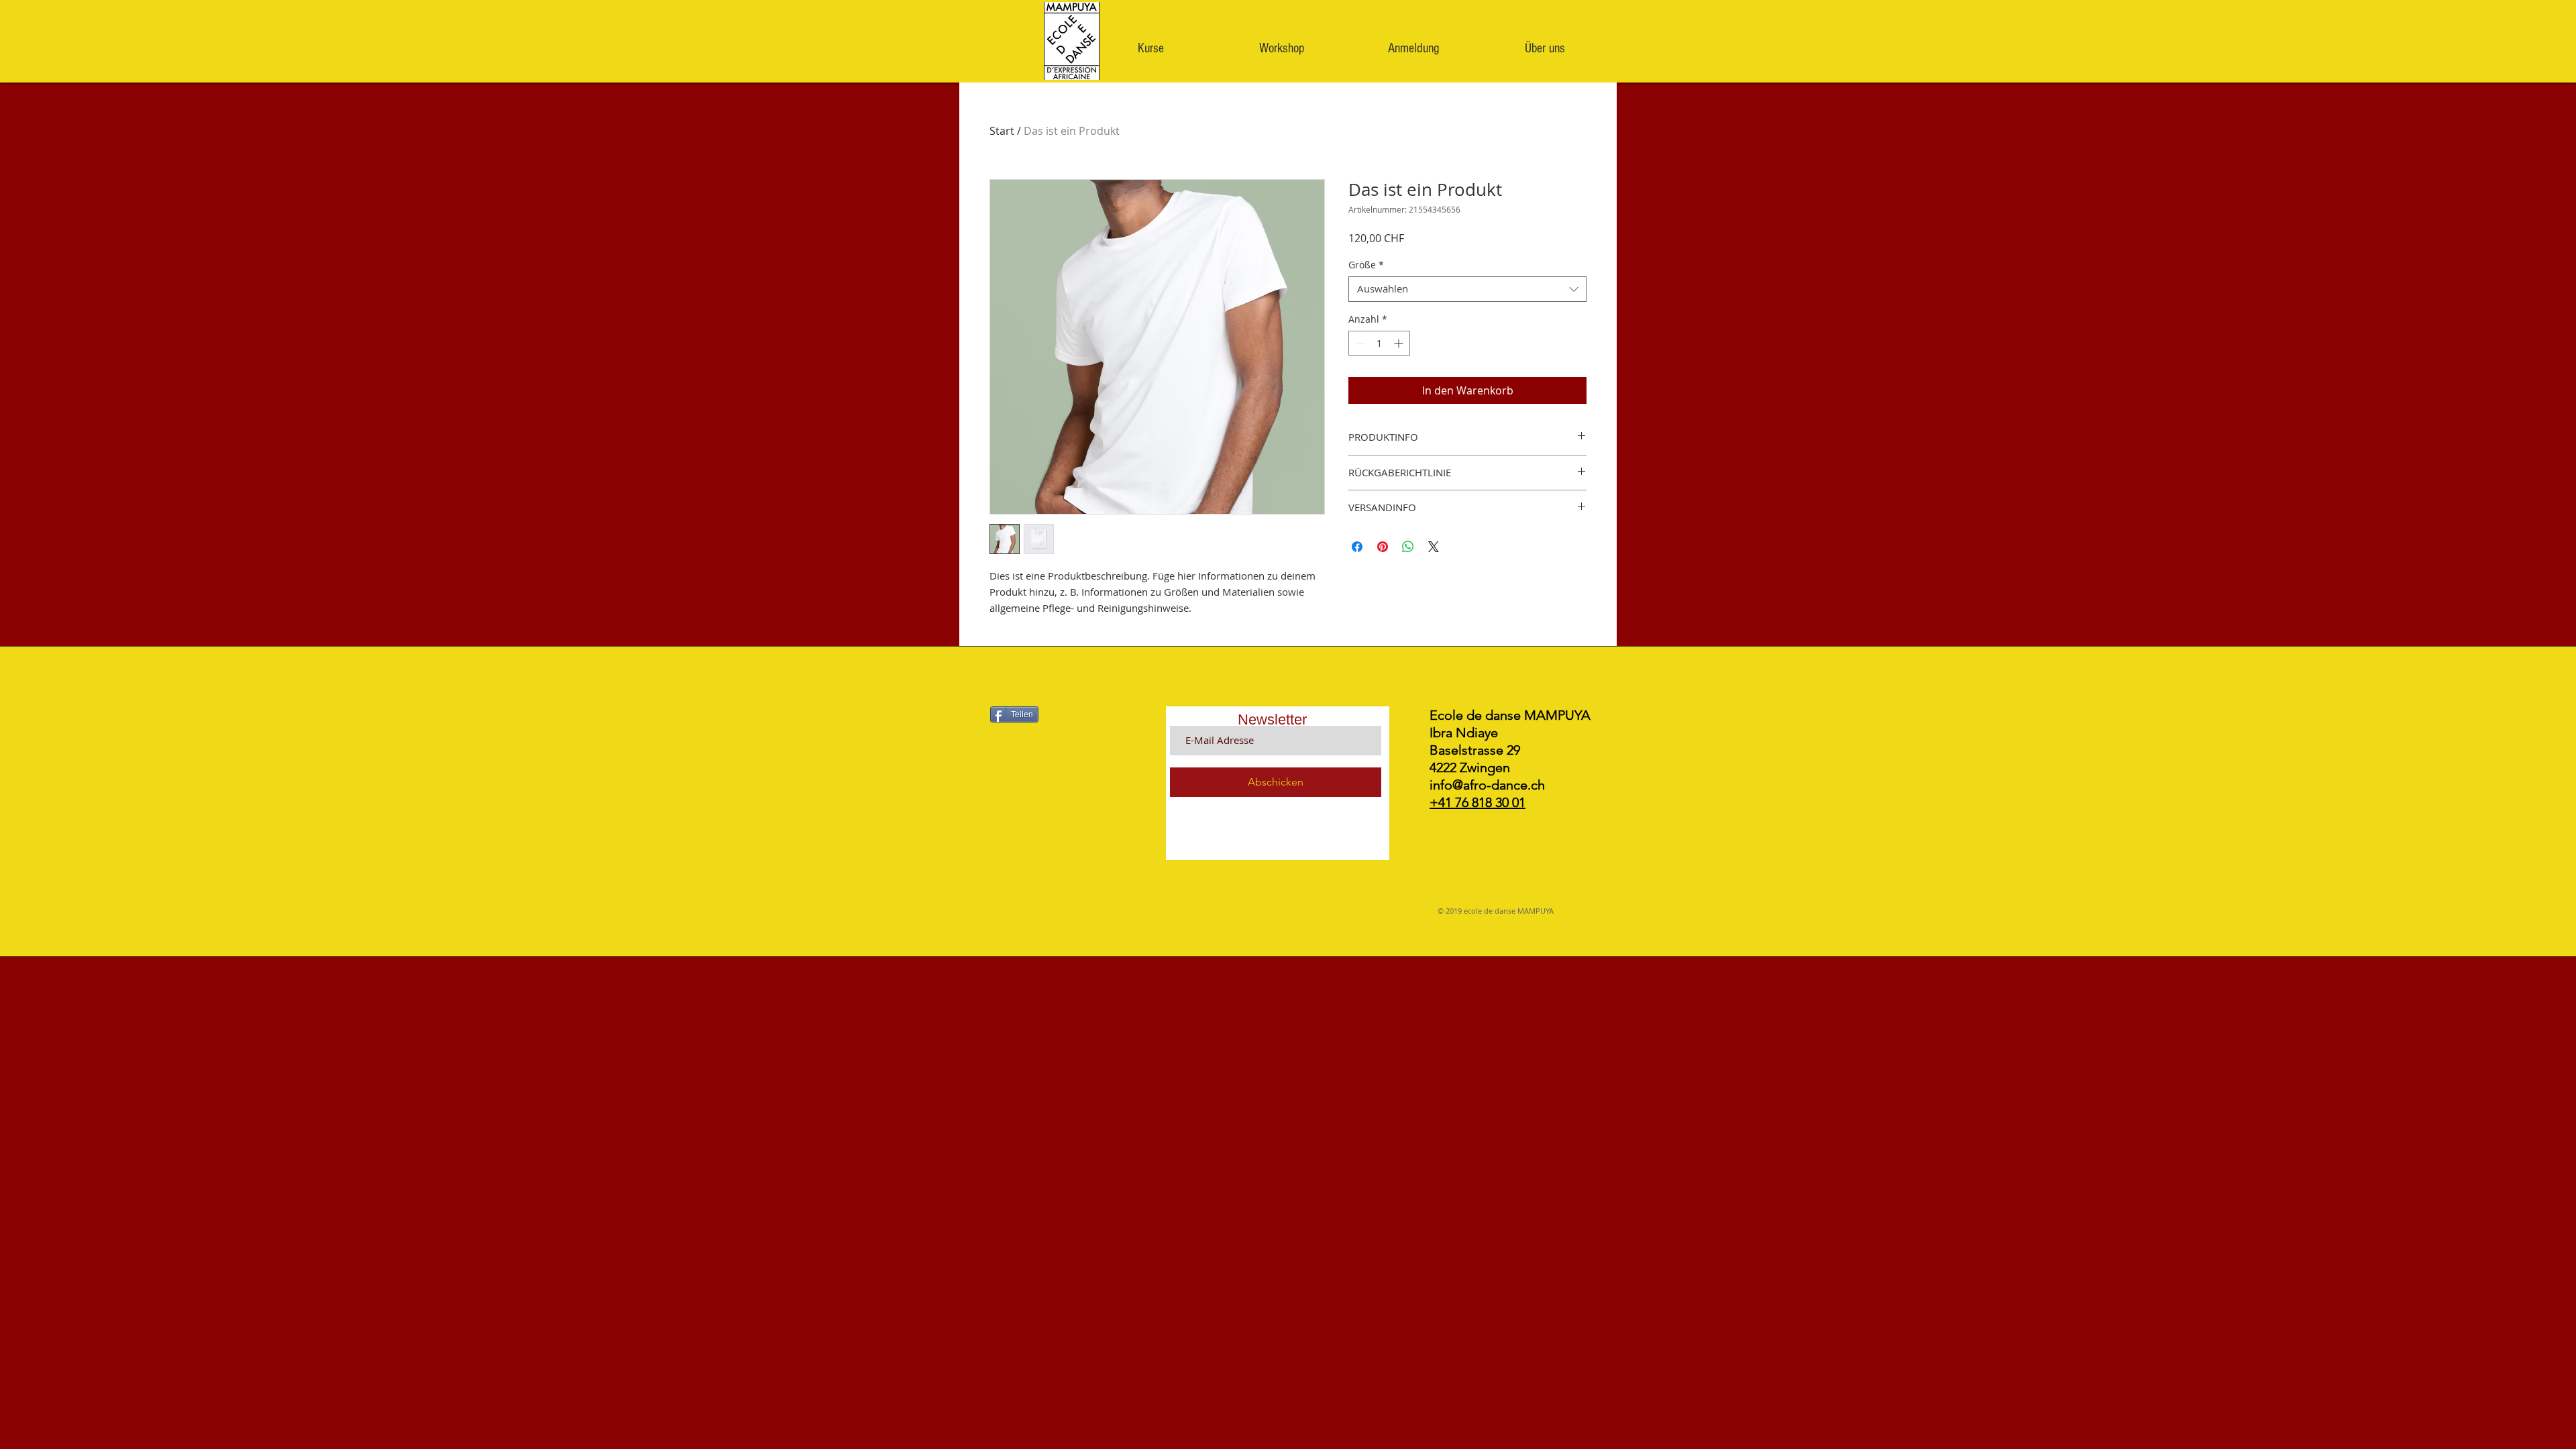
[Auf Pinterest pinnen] (1383, 547)
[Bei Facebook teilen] (1357, 547)
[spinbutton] (1379, 343)
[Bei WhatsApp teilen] (1408, 547)
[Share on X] (1434, 547)
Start (1002, 131)
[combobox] (1467, 289)
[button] (1150, 48)
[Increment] (1400, 343)
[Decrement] (1359, 343)
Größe (1366, 265)
